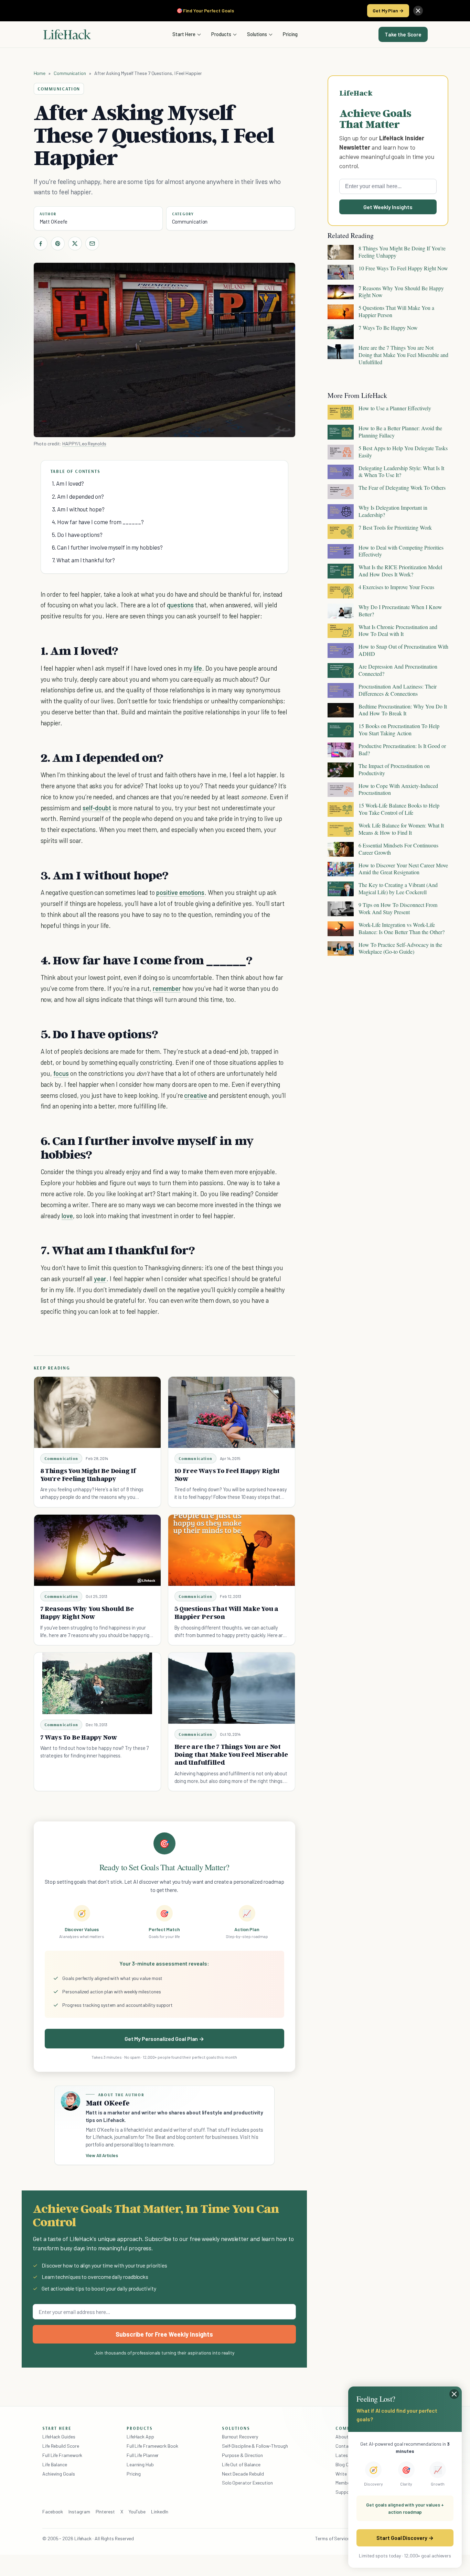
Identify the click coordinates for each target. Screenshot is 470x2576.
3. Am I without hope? (78, 509)
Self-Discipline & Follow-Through (255, 2446)
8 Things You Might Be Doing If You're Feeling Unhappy (88, 1475)
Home (40, 73)
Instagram (79, 2512)
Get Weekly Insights (388, 207)
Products (221, 34)
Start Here (184, 34)
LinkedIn (159, 2512)
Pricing (290, 34)
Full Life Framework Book (152, 2446)
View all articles (102, 2155)
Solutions (257, 34)
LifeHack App (140, 2437)
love (67, 1216)
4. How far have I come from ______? (98, 522)
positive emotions (180, 892)
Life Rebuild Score (61, 2446)
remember (167, 988)
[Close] (418, 11)
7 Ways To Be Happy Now (79, 1737)
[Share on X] (75, 243)
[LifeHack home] (67, 34)
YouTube (137, 2512)
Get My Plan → (388, 10)
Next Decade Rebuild (243, 2474)
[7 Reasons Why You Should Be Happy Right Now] (97, 1550)
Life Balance (55, 2464)
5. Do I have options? (77, 534)
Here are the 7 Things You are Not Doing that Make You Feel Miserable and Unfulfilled (231, 1754)
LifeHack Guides (59, 2437)
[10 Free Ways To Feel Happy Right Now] (232, 1412)
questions (180, 605)
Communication (70, 73)
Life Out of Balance (241, 2464)
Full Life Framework (62, 2455)
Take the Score (403, 34)
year (100, 1279)
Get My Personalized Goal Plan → (164, 2039)
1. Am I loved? (68, 483)
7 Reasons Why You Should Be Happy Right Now (87, 1612)
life (198, 668)
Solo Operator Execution (247, 2483)
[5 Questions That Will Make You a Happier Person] (232, 1550)
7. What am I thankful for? (84, 560)
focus (61, 1073)
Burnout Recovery (240, 2437)
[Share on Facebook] (41, 243)
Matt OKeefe (54, 221)
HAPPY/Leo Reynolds (84, 443)
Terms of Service (332, 2538)
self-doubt (97, 808)
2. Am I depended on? (78, 496)
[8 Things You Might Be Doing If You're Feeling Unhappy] (97, 1412)
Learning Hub (140, 2464)
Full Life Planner (143, 2455)
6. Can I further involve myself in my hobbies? (107, 547)
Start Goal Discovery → (405, 2538)
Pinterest (105, 2512)
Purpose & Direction (242, 2455)
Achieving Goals (59, 2474)
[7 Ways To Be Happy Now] (97, 1683)
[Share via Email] (92, 243)
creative (196, 1095)
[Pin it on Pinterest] (58, 243)
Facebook (53, 2512)
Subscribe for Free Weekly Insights (164, 2334)
